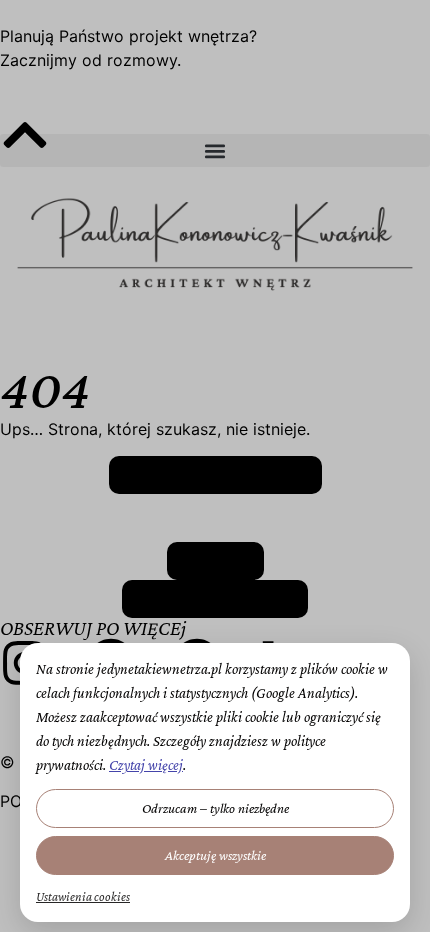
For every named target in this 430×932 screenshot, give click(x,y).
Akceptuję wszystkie (215, 855)
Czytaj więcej (146, 765)
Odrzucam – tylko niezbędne (215, 808)
